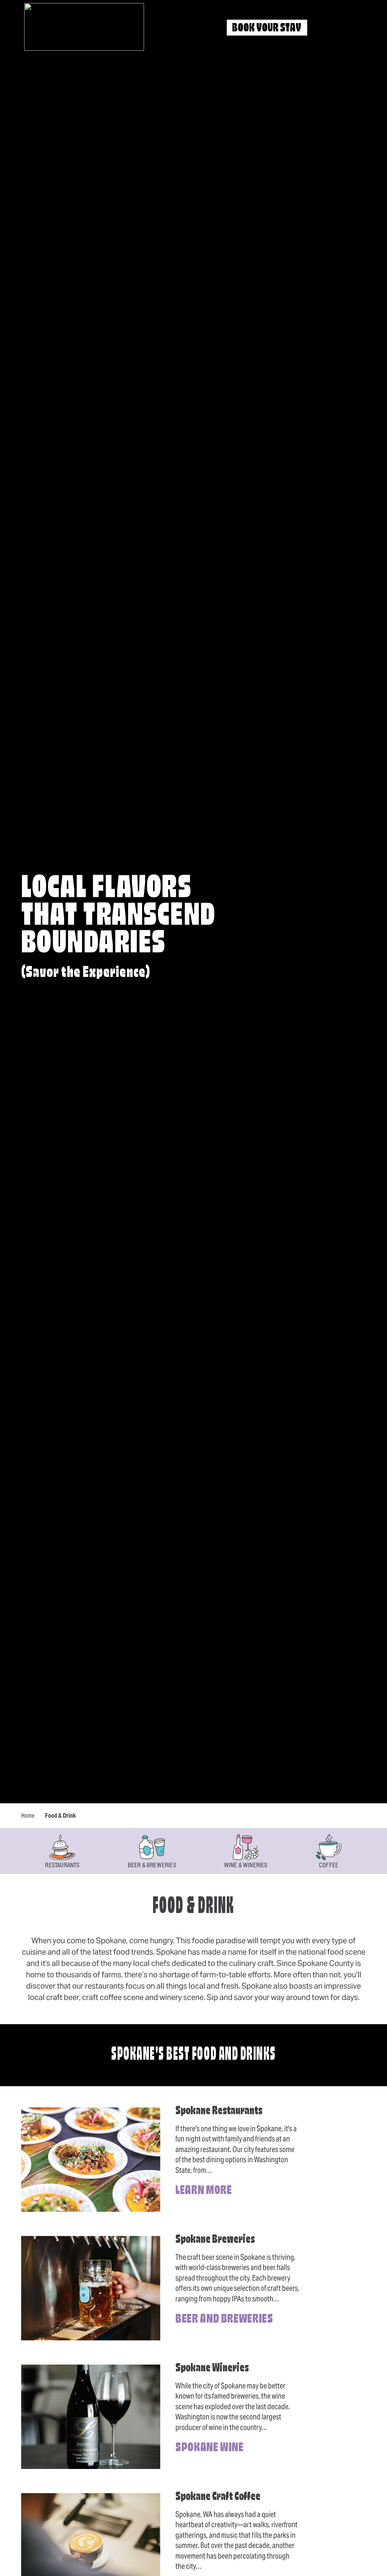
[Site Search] (326, 28)
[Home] (84, 27)
